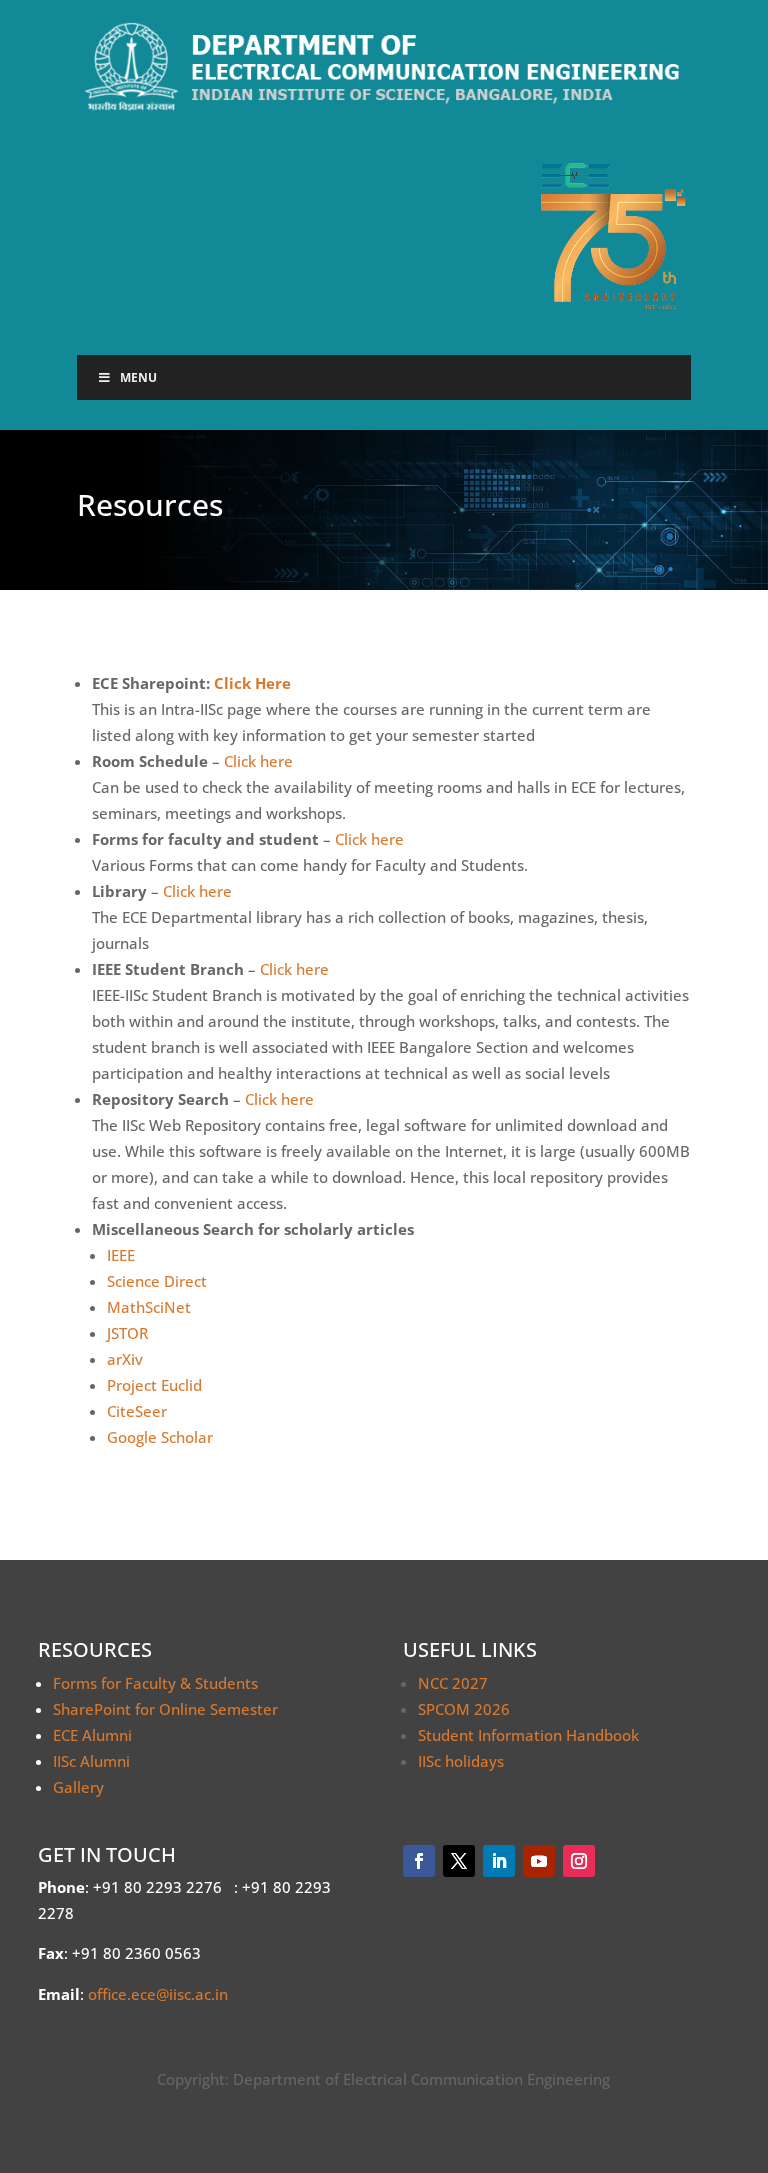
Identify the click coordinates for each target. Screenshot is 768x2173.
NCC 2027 (453, 1683)
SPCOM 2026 (464, 1709)
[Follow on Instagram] (579, 1861)
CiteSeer (137, 1411)
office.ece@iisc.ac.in (158, 1994)
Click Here (252, 683)
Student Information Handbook (528, 1735)
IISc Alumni (91, 1761)
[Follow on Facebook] (419, 1861)
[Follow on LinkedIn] (499, 1861)
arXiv (125, 1359)
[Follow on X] (459, 1861)
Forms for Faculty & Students (155, 1683)
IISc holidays (461, 1761)
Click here (258, 761)
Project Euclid (154, 1385)
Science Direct (157, 1281)
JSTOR (127, 1333)
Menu (138, 377)
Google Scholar (160, 1437)
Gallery (78, 1787)
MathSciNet (149, 1307)
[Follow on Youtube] (539, 1861)
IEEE (121, 1255)
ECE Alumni (92, 1735)
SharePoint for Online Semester (165, 1709)
